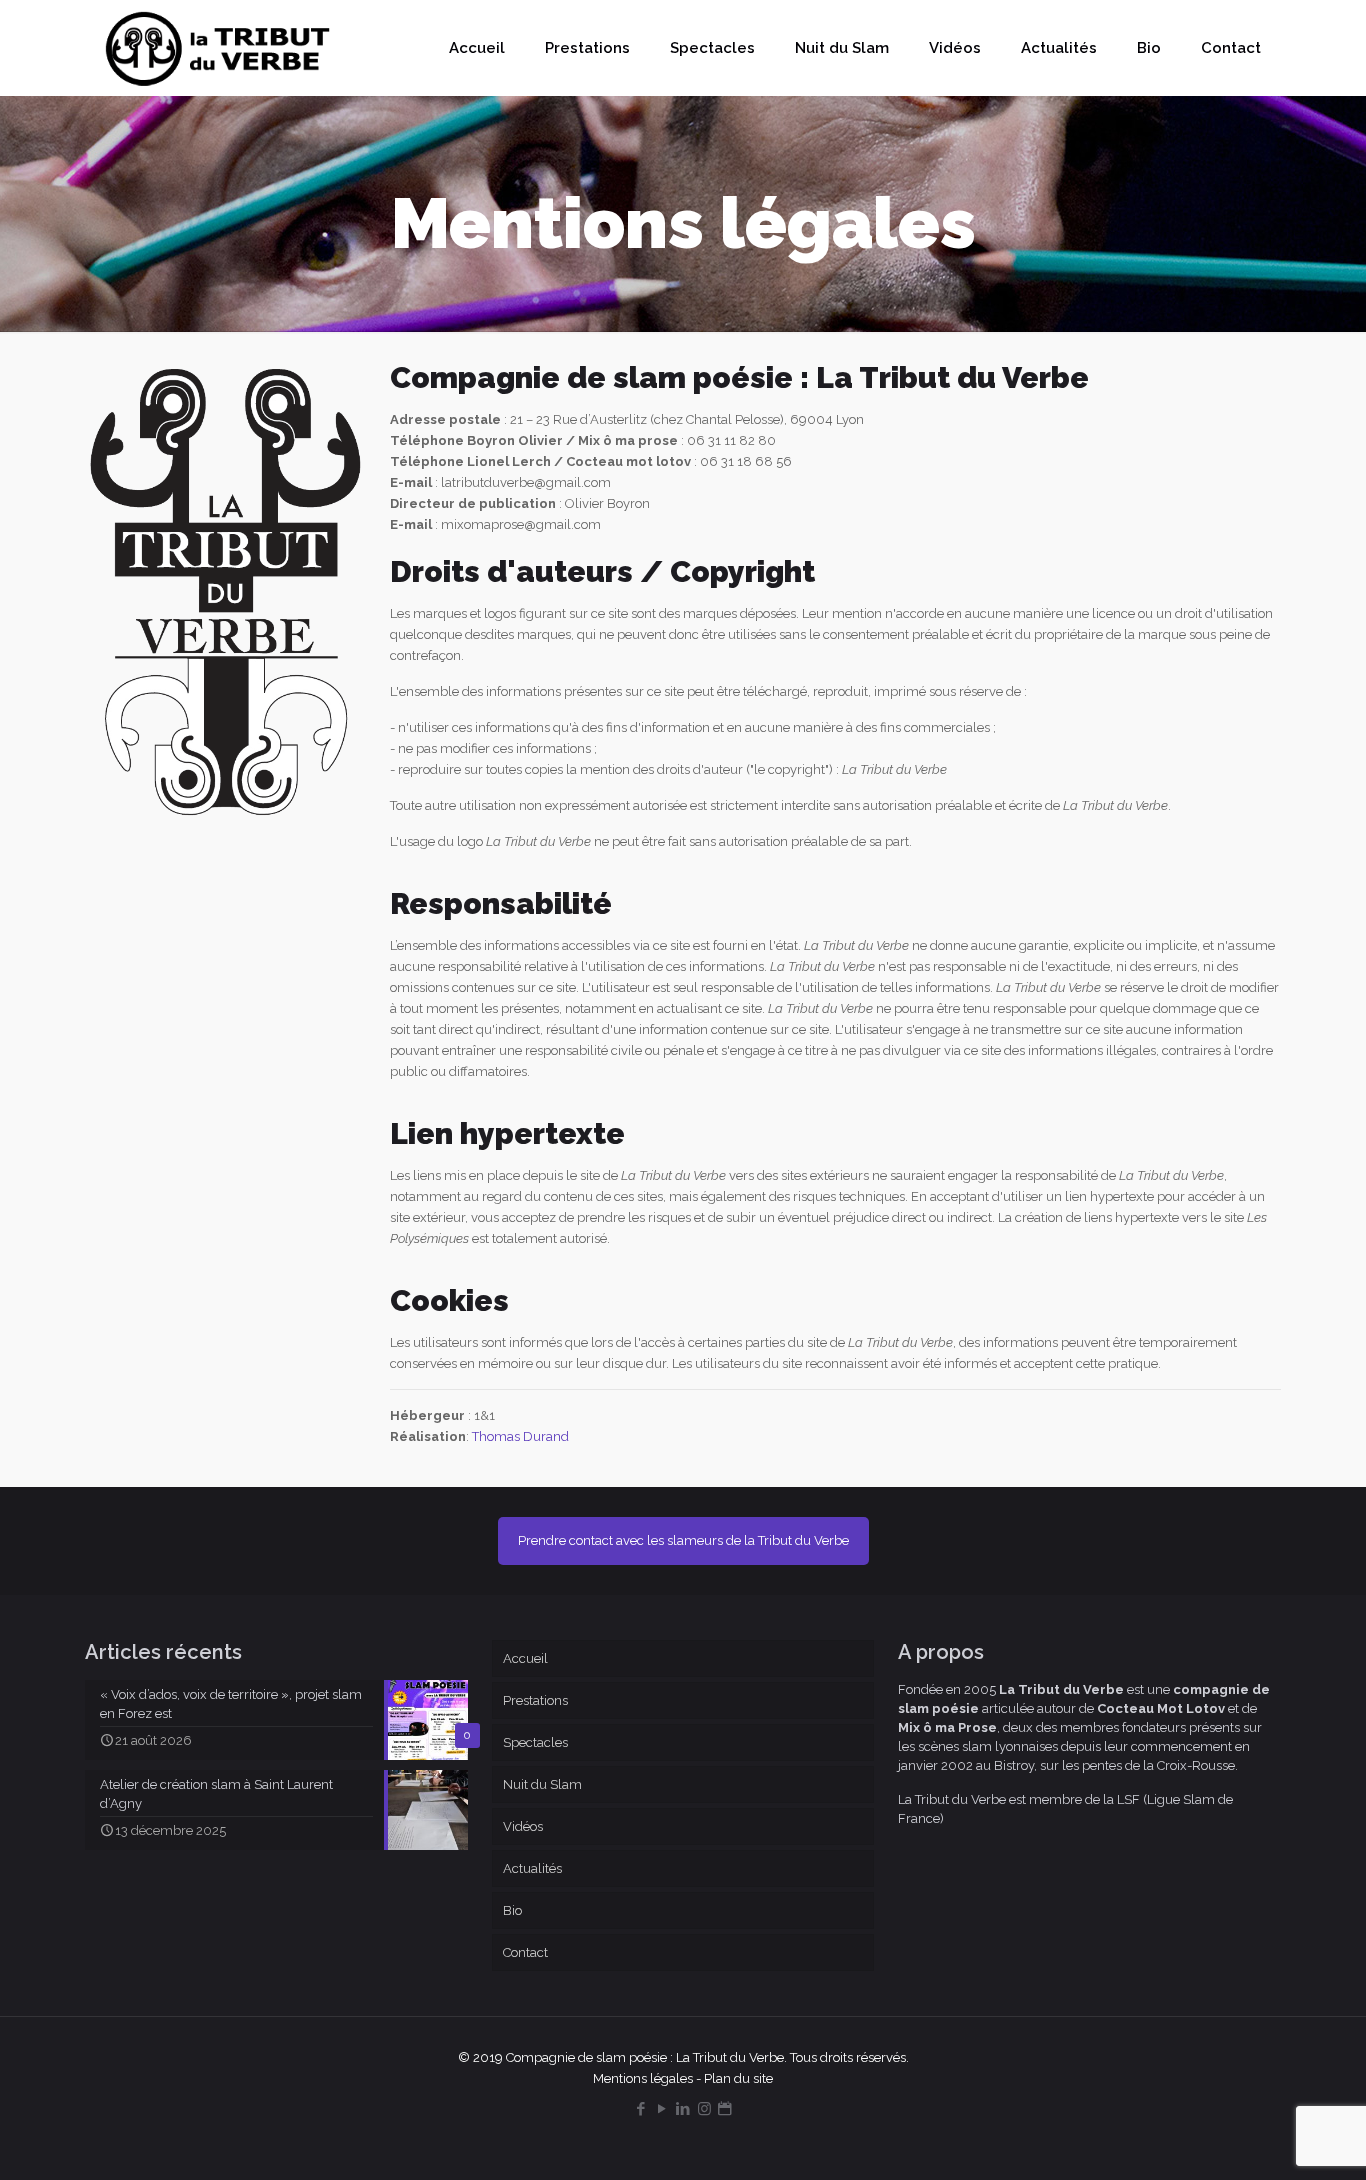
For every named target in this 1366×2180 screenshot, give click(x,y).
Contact (525, 1952)
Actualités (532, 1868)
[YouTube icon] (662, 2109)
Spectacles (535, 1742)
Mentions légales (643, 2078)
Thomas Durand (520, 1436)
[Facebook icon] (641, 2109)
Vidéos (523, 1826)
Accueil (525, 1658)
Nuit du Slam (542, 1784)
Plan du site (738, 2078)
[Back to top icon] (1270, 2139)
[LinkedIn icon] (683, 2109)
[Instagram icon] (704, 2109)
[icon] (725, 2109)
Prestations (535, 1700)
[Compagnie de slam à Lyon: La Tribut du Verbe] (218, 47)
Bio (512, 1910)
